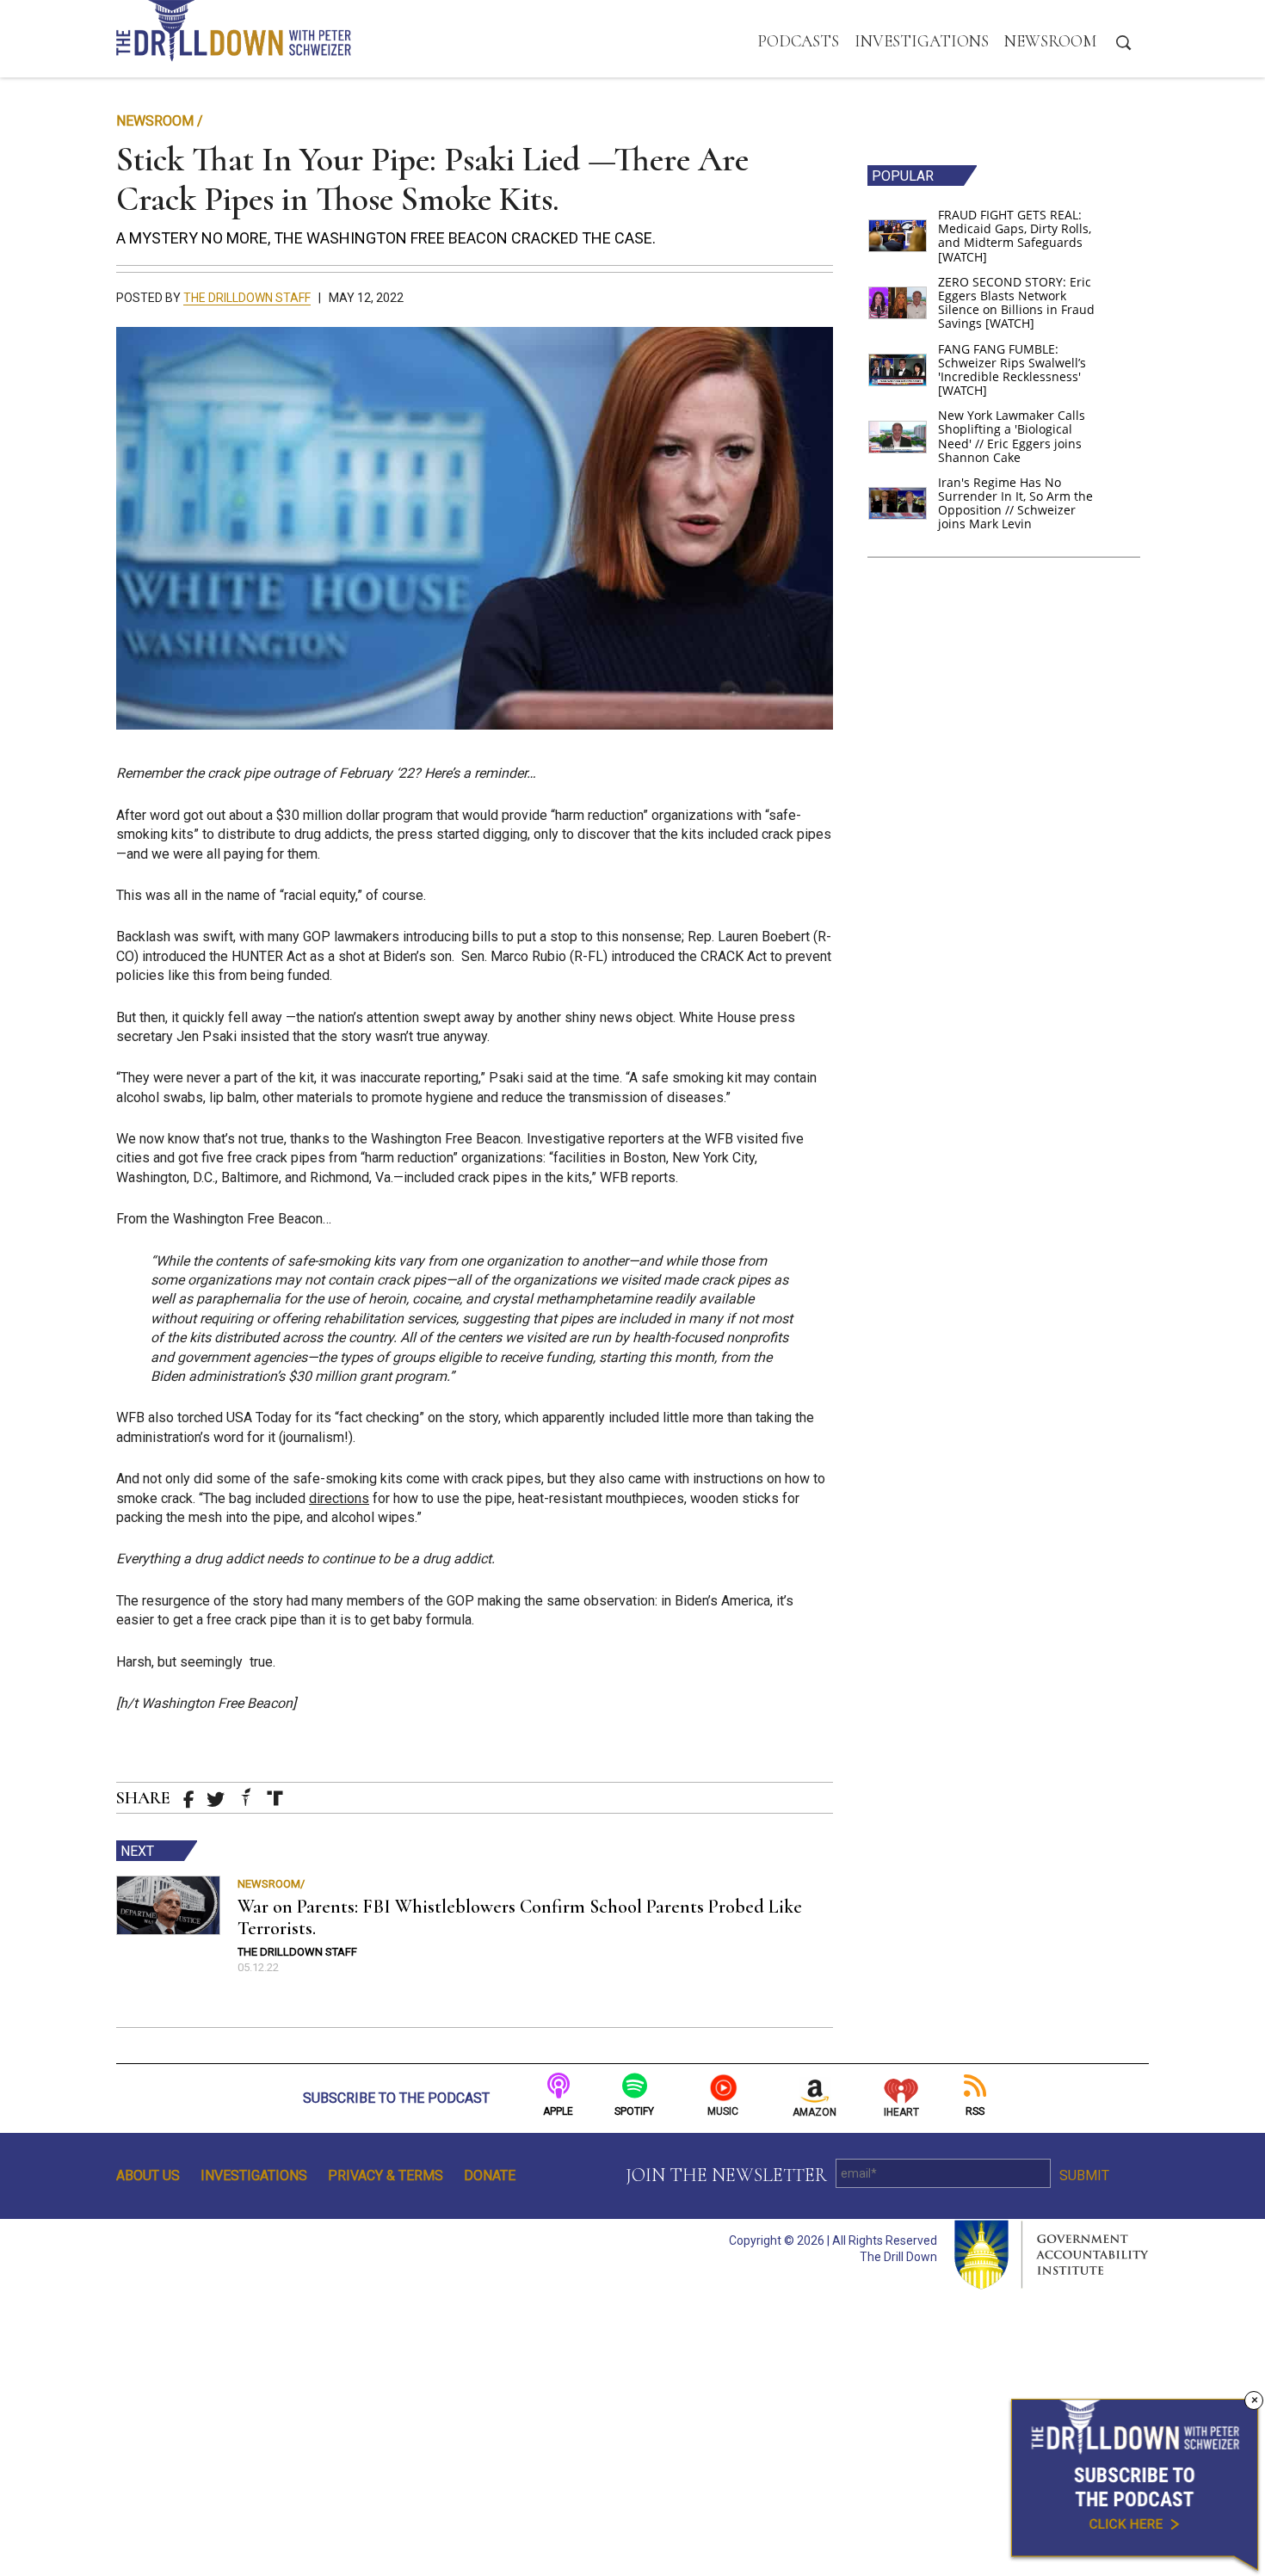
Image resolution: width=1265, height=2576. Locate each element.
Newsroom (1050, 41)
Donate (490, 2175)
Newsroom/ (271, 1884)
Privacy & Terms (386, 2175)
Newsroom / (160, 121)
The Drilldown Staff (247, 298)
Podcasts (798, 41)
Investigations (922, 41)
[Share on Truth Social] (275, 1798)
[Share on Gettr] (246, 1797)
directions (339, 1498)
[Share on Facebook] (189, 1800)
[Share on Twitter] (216, 1800)
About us (148, 2175)
